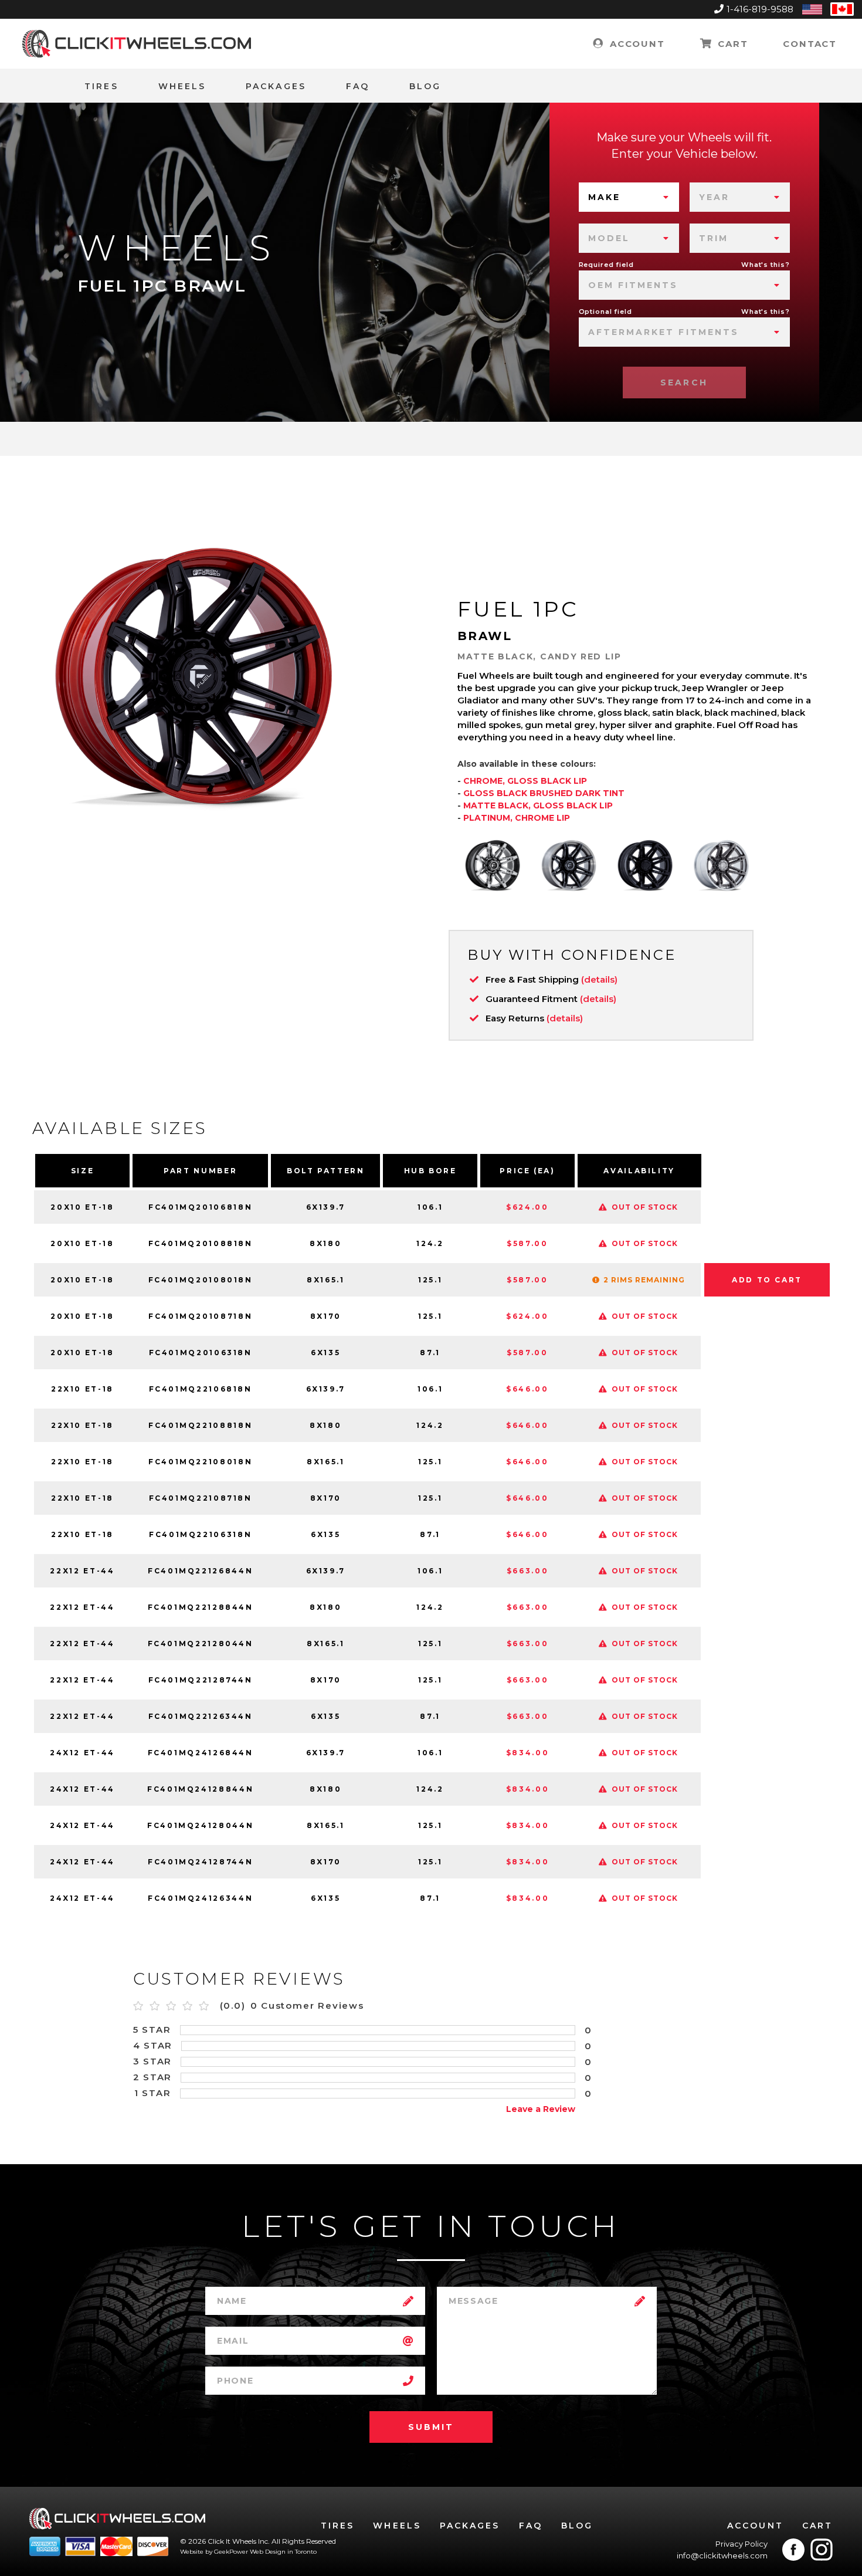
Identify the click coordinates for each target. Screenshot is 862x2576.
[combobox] (629, 197)
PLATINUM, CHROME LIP (517, 818)
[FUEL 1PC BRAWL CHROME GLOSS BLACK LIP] (493, 865)
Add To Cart (767, 1280)
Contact (810, 44)
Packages (276, 86)
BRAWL (485, 636)
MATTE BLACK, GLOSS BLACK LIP (538, 805)
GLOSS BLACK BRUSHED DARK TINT (544, 793)
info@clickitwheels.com (722, 2555)
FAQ (358, 86)
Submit (431, 2427)
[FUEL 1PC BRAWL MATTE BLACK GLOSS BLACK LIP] (645, 865)
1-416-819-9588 (760, 9)
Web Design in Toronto (283, 2552)
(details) (599, 979)
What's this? (766, 265)
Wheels (182, 86)
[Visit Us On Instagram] (822, 2550)
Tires (101, 86)
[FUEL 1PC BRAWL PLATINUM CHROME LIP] (721, 865)
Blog (425, 86)
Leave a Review (541, 2109)
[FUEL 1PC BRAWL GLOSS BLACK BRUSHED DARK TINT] (569, 865)
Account (635, 44)
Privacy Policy (741, 2544)
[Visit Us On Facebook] (793, 2550)
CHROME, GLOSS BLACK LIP (525, 781)
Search (684, 382)
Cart (731, 44)
